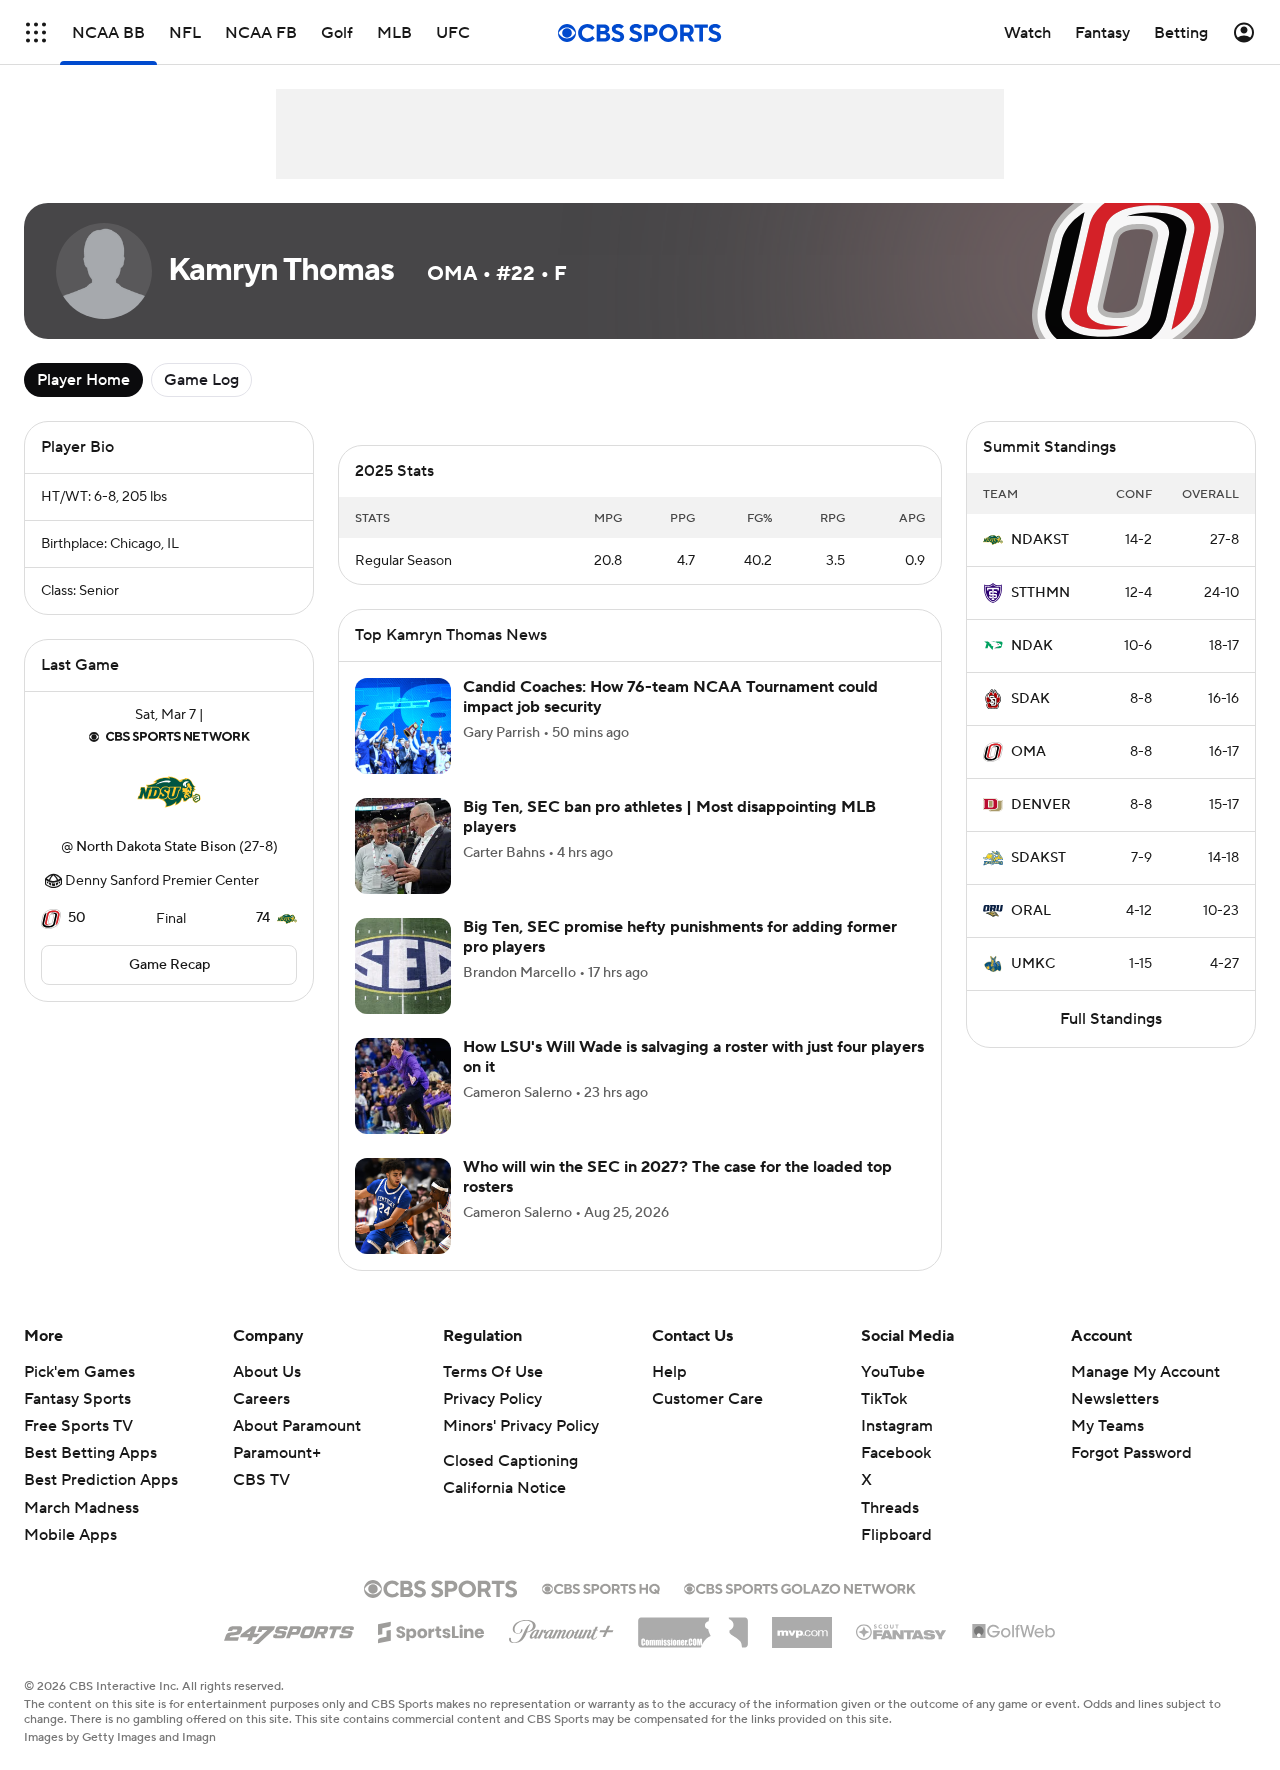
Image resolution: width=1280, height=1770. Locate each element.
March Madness (81, 1508)
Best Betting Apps (90, 1453)
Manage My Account (1145, 1372)
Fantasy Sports (77, 1399)
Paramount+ (277, 1453)
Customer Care (707, 1399)
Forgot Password (1131, 1453)
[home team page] (169, 792)
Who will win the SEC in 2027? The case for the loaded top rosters (677, 1176)
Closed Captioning (510, 1461)
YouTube (893, 1372)
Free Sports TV (78, 1426)
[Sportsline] (431, 1629)
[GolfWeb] (1014, 1632)
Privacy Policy (492, 1399)
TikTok (884, 1399)
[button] (36, 32)
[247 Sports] (289, 1629)
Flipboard (896, 1535)
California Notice (504, 1488)
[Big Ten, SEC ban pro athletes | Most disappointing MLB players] (403, 846)
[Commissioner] (693, 1625)
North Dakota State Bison (156, 847)
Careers (261, 1399)
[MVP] (802, 1625)
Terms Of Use (493, 1372)
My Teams (1107, 1426)
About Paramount (297, 1426)
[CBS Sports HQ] (601, 1587)
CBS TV (261, 1480)
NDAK (1032, 646)
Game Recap (169, 965)
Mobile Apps (70, 1535)
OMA (1028, 752)
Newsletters (1115, 1399)
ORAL (1031, 911)
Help (669, 1372)
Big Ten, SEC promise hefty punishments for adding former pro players (680, 936)
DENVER (1041, 805)
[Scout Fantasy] (902, 1631)
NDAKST (1040, 540)
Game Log (201, 380)
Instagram (897, 1426)
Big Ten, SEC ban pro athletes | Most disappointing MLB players (669, 816)
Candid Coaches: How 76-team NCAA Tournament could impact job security (670, 696)
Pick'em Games (79, 1372)
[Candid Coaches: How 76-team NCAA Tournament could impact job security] (403, 726)
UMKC (1033, 964)
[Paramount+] (561, 1628)
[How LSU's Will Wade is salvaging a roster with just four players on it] (403, 1086)
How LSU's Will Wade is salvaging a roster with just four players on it (693, 1056)
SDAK (1030, 699)
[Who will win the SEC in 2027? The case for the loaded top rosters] (403, 1206)
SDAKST (1038, 858)
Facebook (896, 1453)
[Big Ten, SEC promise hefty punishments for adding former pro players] (403, 966)
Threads (890, 1508)
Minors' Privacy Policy (521, 1426)
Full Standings (1111, 1019)
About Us (267, 1372)
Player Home (83, 380)
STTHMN (1040, 593)
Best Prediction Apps (101, 1480)
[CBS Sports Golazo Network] (800, 1587)
